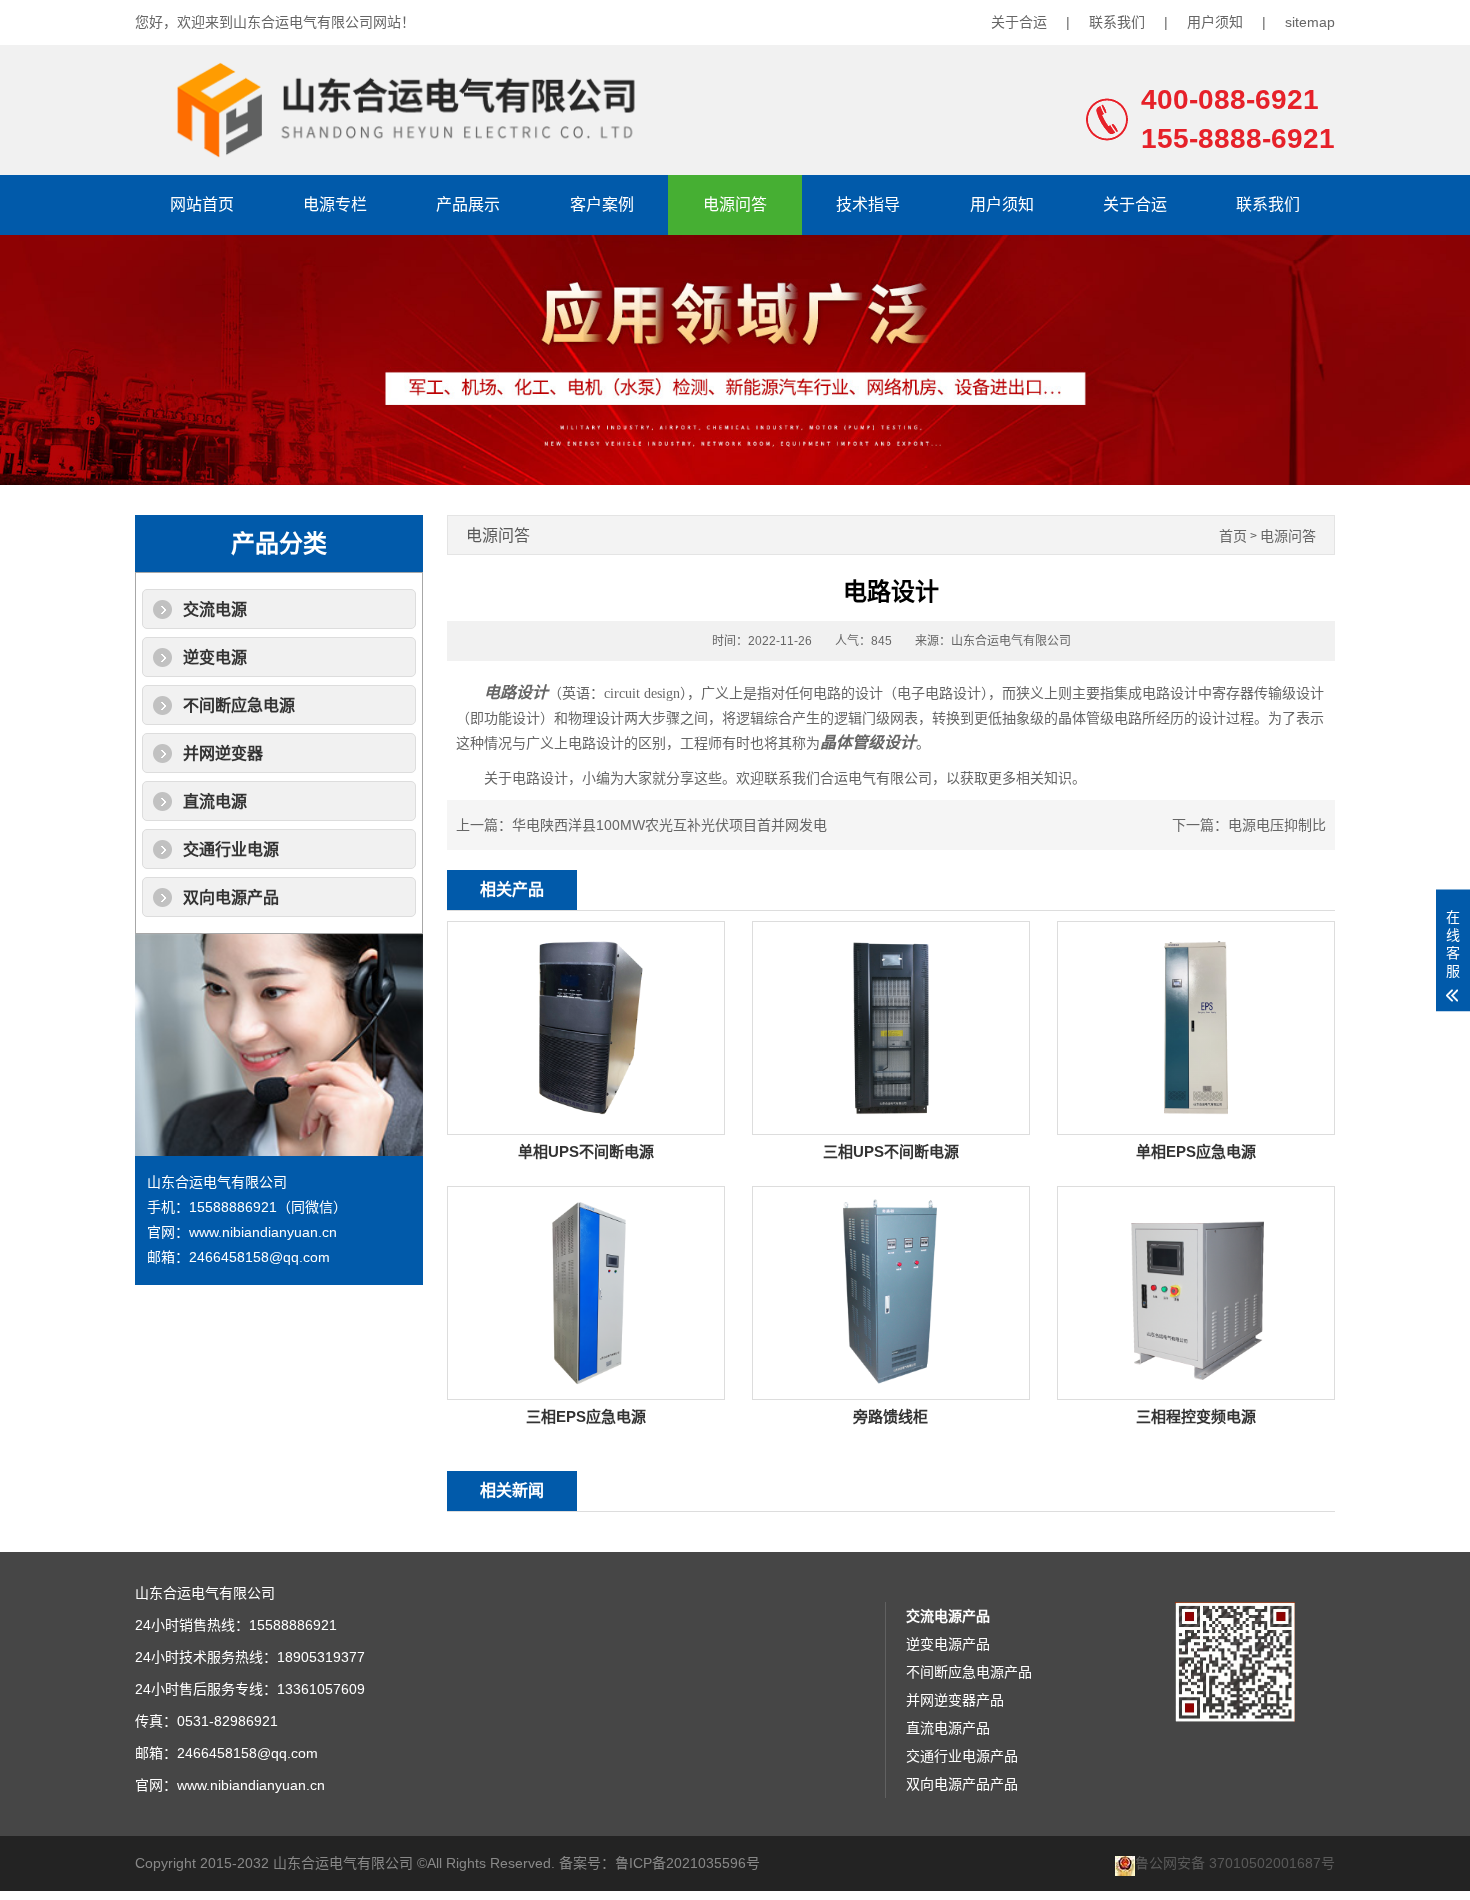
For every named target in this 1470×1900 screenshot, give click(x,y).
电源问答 (735, 204)
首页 (1233, 536)
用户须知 (1215, 22)
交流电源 (215, 609)
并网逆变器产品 (955, 1700)
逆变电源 (215, 657)
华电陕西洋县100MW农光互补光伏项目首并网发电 (669, 825)
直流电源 (215, 801)
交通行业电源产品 (962, 1756)
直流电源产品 (948, 1728)
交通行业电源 (231, 849)
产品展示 (468, 204)
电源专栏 (335, 204)
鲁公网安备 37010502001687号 (1235, 1863)
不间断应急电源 (239, 705)
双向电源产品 (231, 897)
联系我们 (1117, 22)
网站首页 (202, 204)
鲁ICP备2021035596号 (687, 1863)
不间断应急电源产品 (969, 1672)
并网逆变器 (223, 753)
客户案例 (602, 204)
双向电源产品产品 (962, 1784)
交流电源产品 (948, 1616)
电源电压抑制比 (1277, 825)
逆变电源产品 (948, 1644)
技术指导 (868, 204)
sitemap (1310, 22)
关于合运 (1019, 22)
